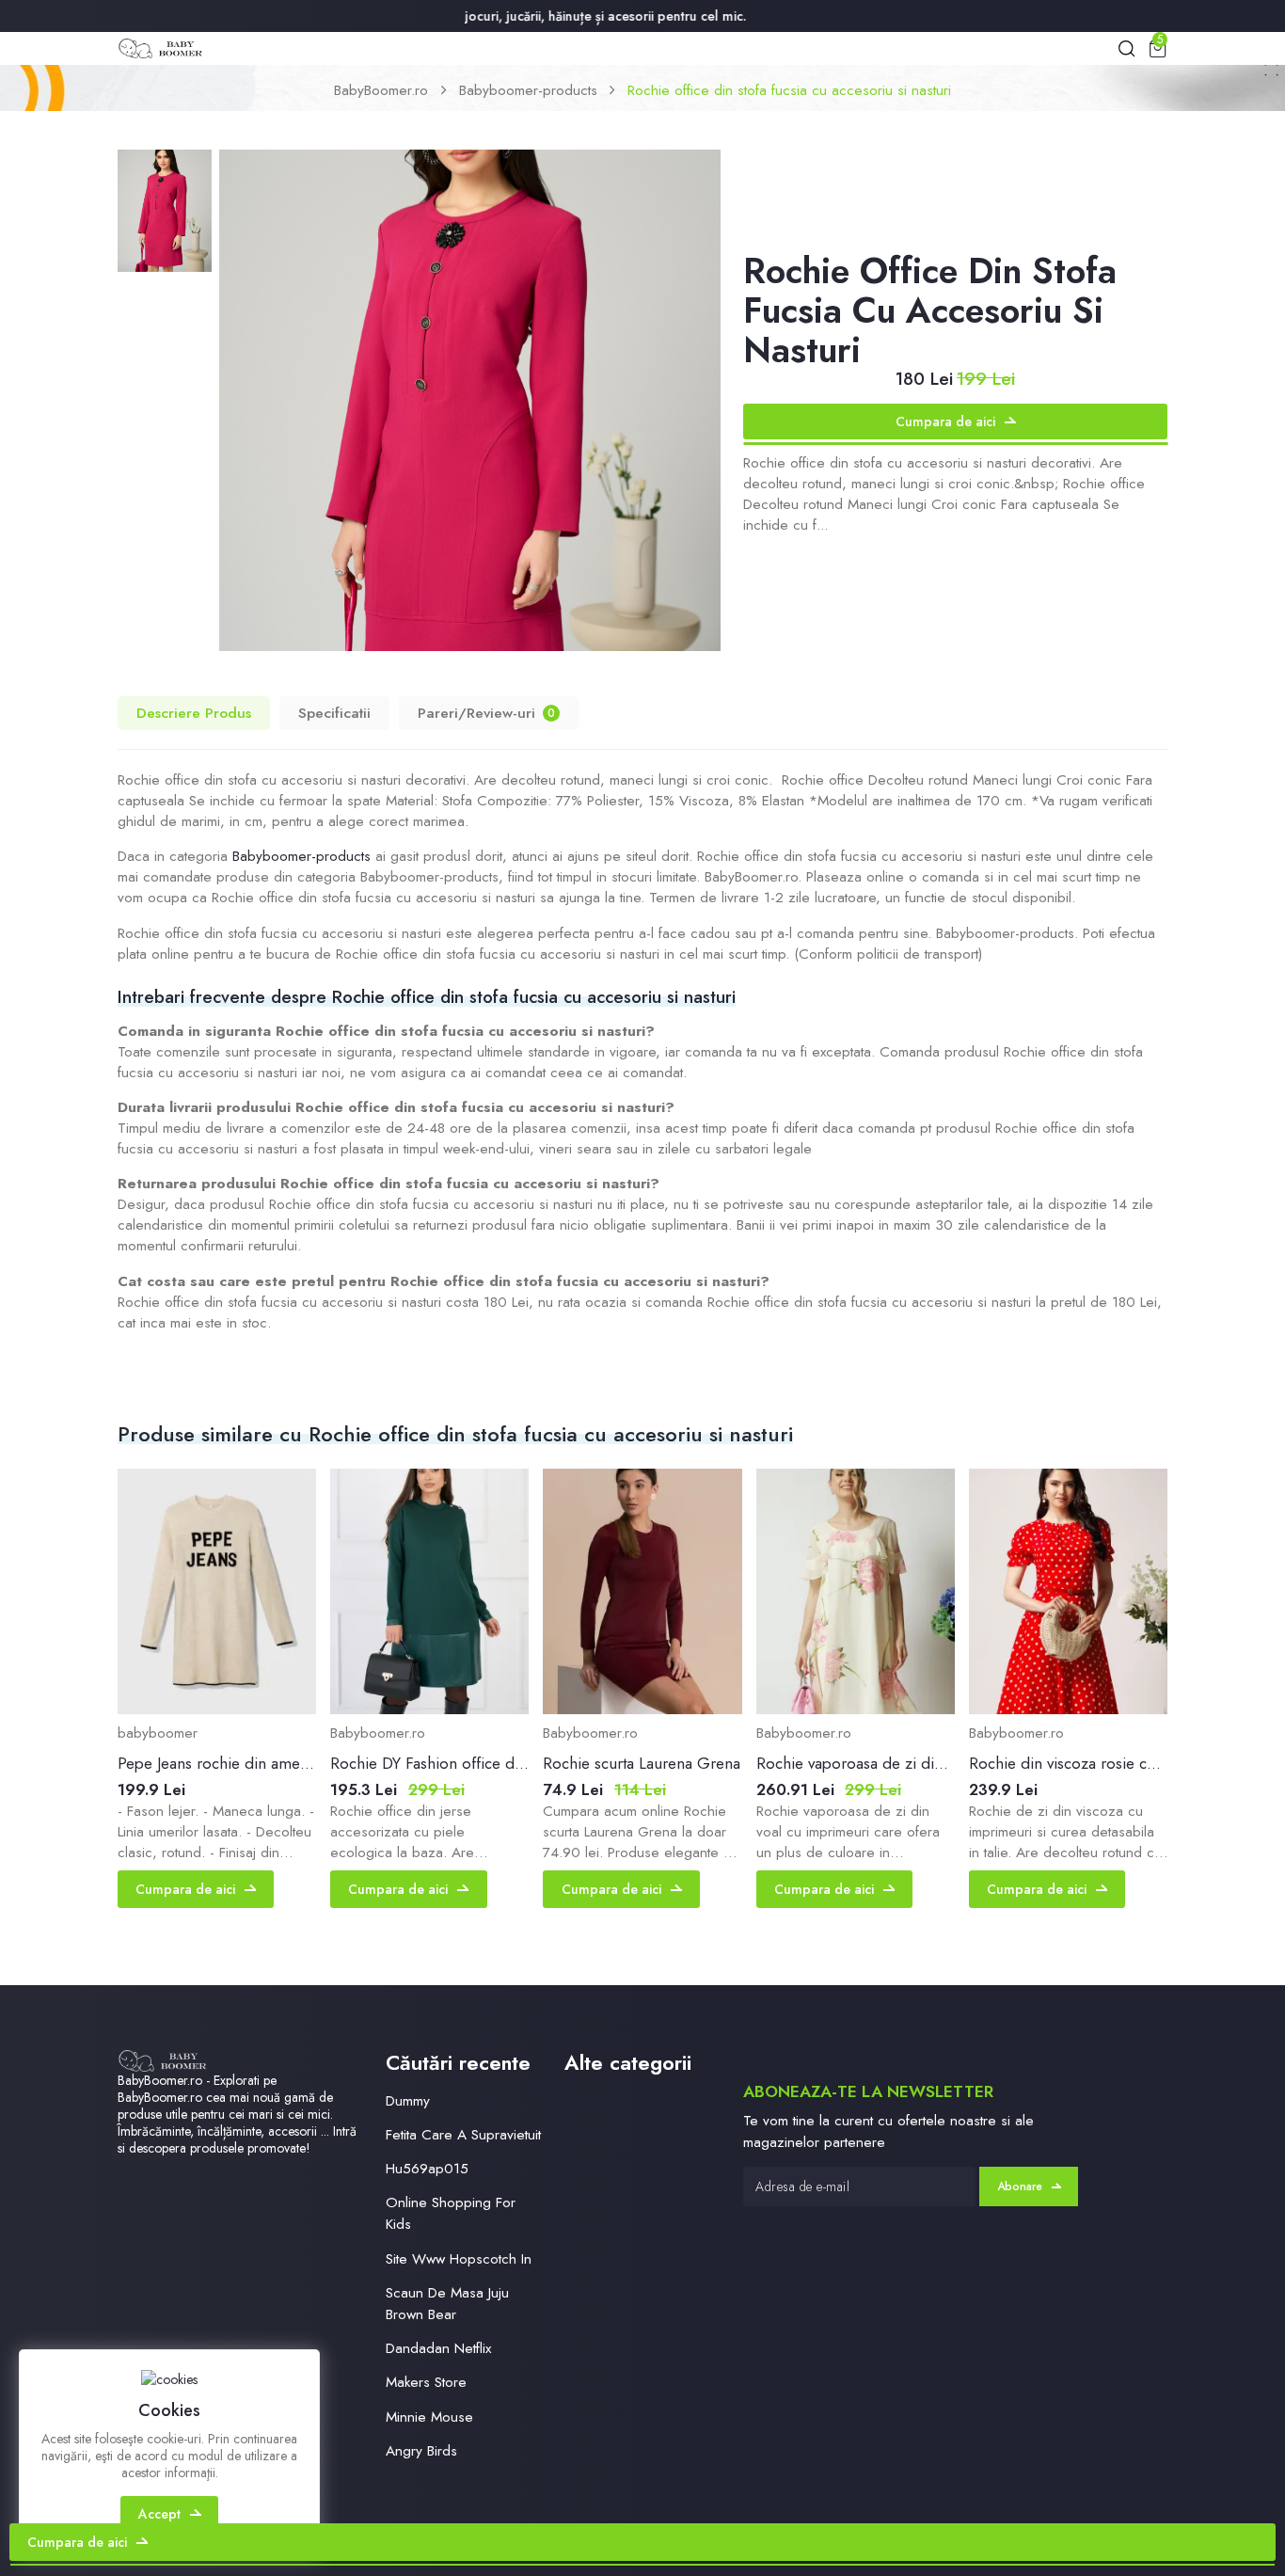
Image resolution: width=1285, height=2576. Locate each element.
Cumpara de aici (945, 421)
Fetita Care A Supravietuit (463, 2135)
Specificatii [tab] (334, 713)
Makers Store (426, 2382)
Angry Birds (421, 2451)
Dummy (408, 2101)
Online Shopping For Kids (451, 2213)
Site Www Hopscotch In (459, 2259)
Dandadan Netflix (438, 2348)
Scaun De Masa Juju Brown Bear (447, 2304)
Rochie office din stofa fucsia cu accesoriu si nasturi (789, 90)
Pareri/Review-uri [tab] (486, 713)
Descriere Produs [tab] (194, 713)
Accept (159, 2514)
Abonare (1020, 2186)
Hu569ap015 (427, 2169)
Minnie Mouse (429, 2417)
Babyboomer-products (528, 90)
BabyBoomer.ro (381, 90)
